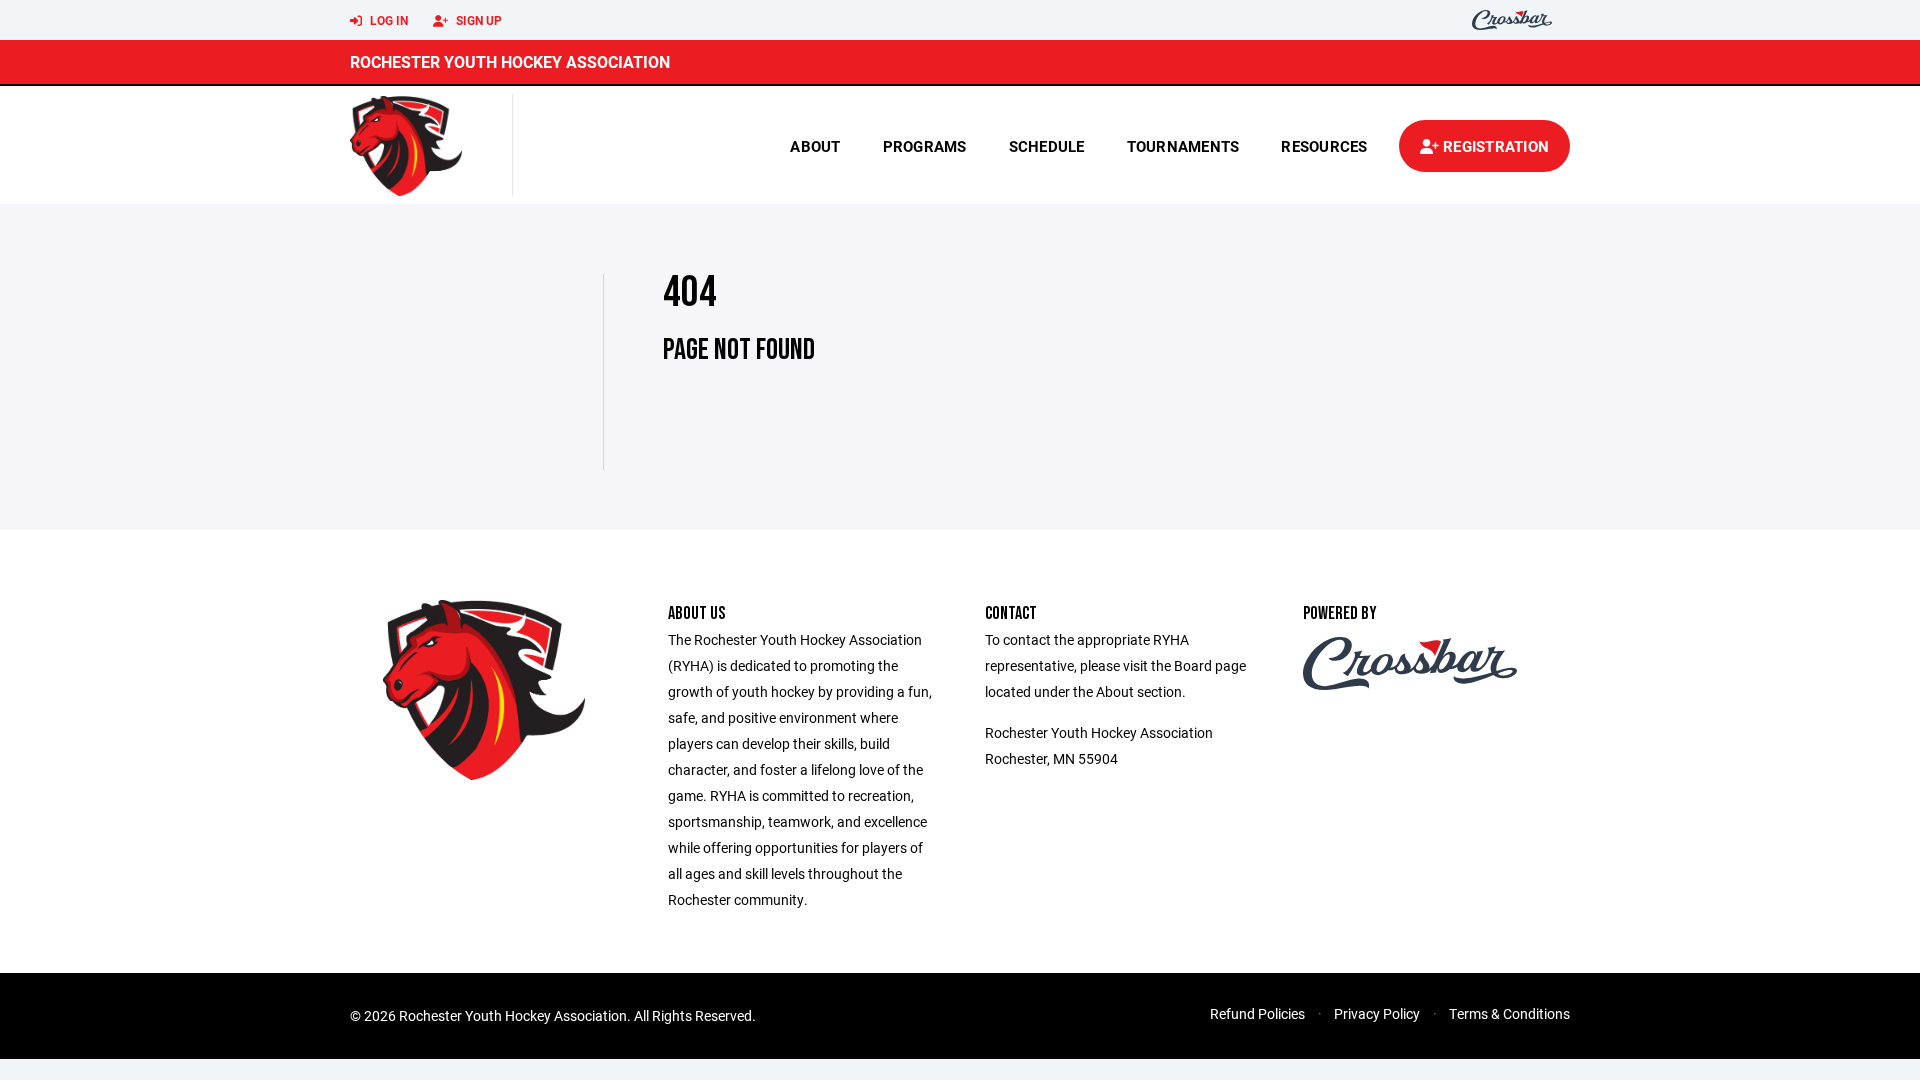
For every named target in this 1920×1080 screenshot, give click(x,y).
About (815, 146)
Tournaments (1183, 146)
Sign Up (477, 20)
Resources (1324, 146)
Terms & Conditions (1509, 1013)
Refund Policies (1257, 1013)
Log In (387, 20)
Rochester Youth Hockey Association (510, 61)
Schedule (1047, 146)
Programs (925, 146)
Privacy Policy (1377, 1013)
